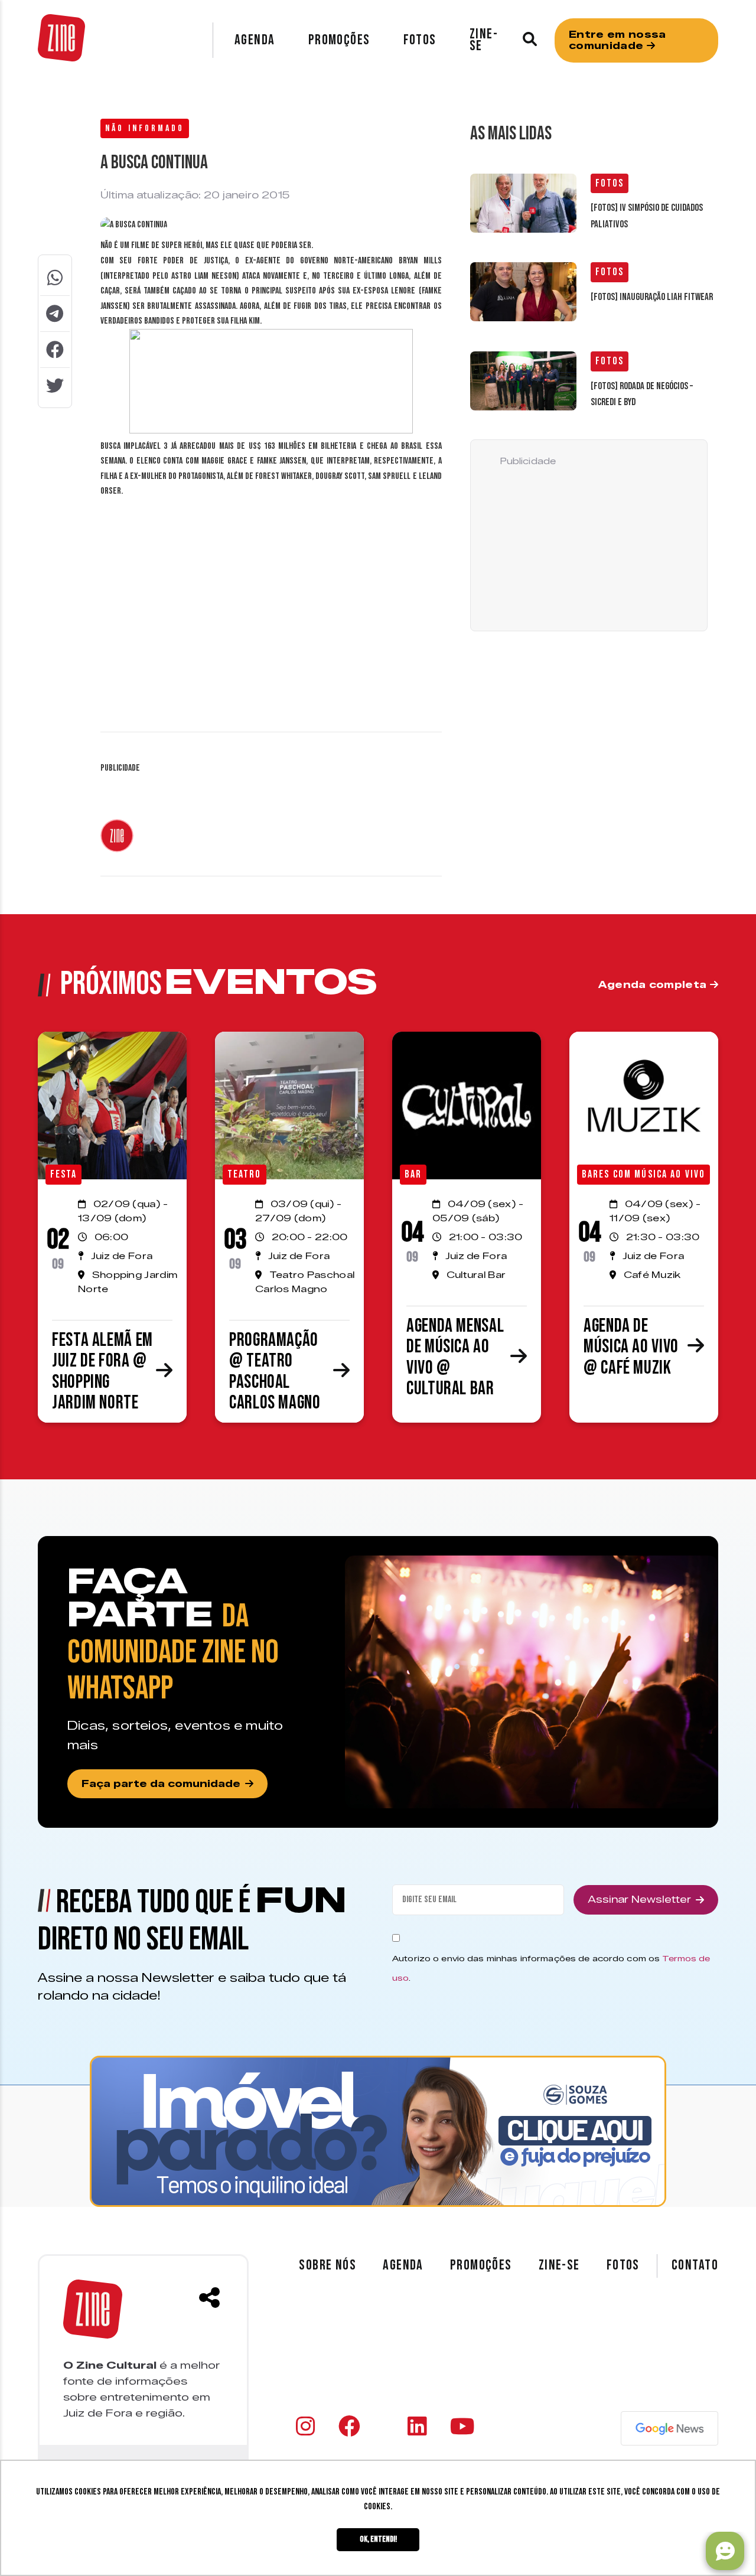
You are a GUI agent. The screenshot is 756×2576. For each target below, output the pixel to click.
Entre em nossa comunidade (617, 40)
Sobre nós (328, 2265)
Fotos (420, 40)
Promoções (339, 40)
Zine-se (484, 40)
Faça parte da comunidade (161, 1784)
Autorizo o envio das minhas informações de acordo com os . (551, 1968)
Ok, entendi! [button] (378, 2539)
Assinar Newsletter (639, 1900)
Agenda (255, 40)
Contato (695, 2265)
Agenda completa (654, 985)
